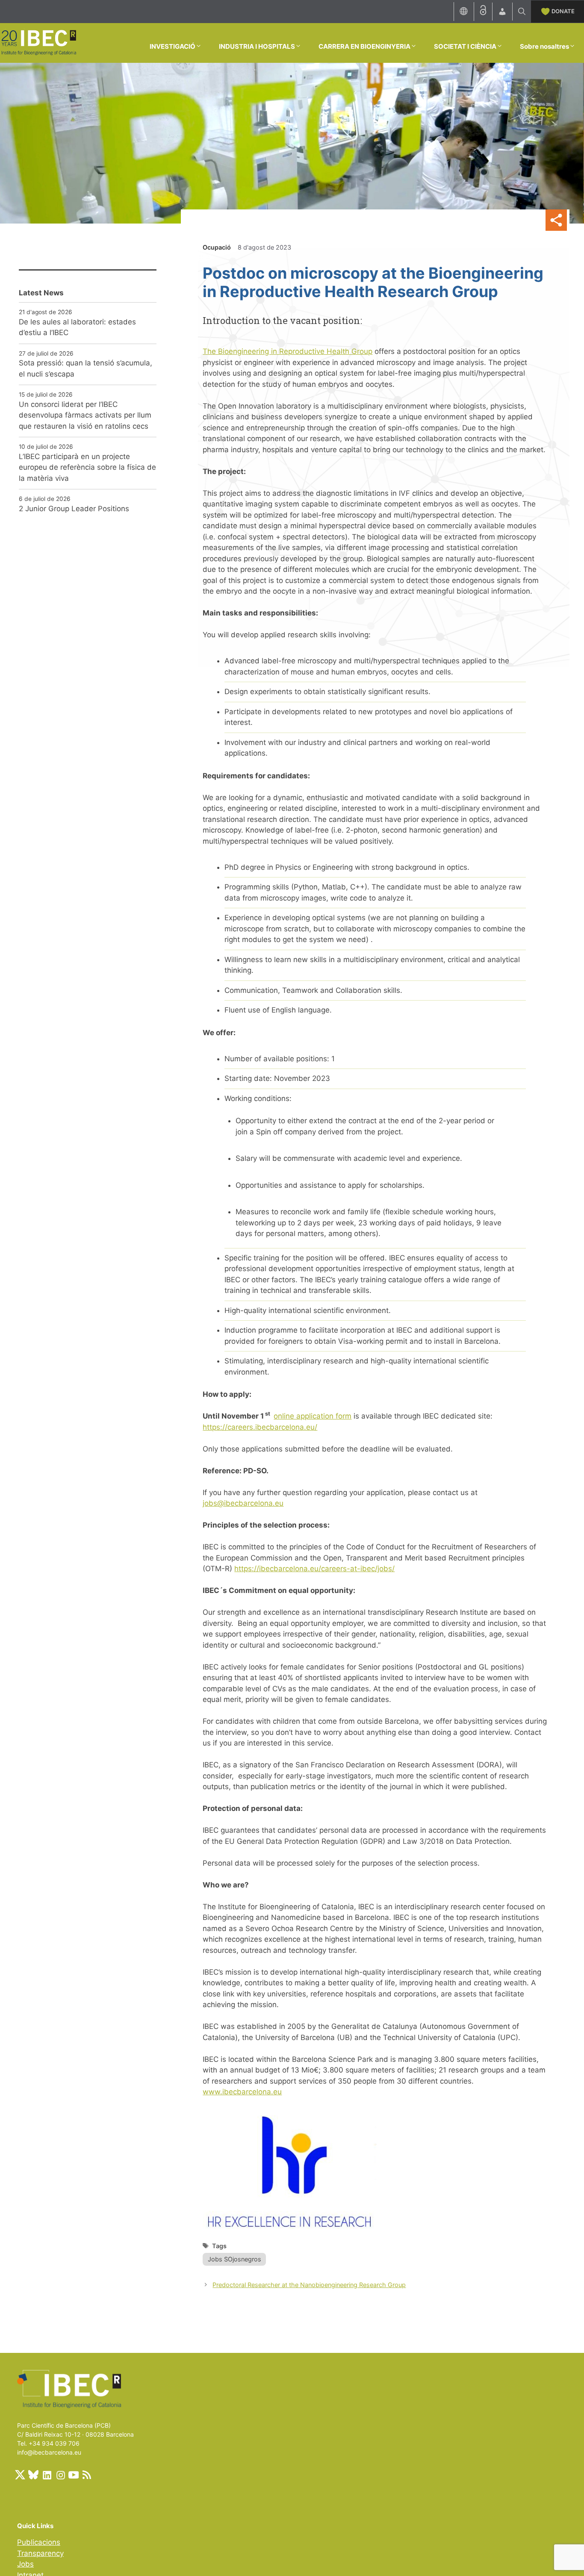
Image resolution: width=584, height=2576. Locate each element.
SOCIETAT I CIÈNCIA (465, 46)
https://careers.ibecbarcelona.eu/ (260, 1427)
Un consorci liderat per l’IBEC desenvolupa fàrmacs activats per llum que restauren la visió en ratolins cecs (85, 415)
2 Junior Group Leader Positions (74, 509)
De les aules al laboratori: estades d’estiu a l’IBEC (77, 327)
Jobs (25, 2564)
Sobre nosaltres (544, 46)
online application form (313, 1416)
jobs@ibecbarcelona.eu (243, 1503)
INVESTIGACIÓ (173, 46)
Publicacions (39, 2542)
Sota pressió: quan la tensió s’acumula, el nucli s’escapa (86, 368)
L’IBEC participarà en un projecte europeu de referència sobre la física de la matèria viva (87, 467)
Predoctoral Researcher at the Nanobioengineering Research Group (309, 2285)
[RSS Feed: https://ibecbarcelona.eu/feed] (87, 2475)
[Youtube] (74, 2475)
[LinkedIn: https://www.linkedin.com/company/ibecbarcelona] (47, 2475)
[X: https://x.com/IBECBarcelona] (20, 2475)
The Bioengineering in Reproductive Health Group (288, 351)
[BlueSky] (33, 2475)
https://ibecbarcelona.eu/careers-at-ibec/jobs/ (314, 1569)
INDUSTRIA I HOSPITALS (257, 46)
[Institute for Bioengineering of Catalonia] (38, 42)
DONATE (563, 11)
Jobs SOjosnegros (234, 2259)
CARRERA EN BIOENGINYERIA (364, 46)
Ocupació (217, 247)
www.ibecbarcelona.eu (242, 2092)
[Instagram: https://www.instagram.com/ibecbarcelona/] (60, 2475)
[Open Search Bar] (522, 12)
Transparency (40, 2553)
